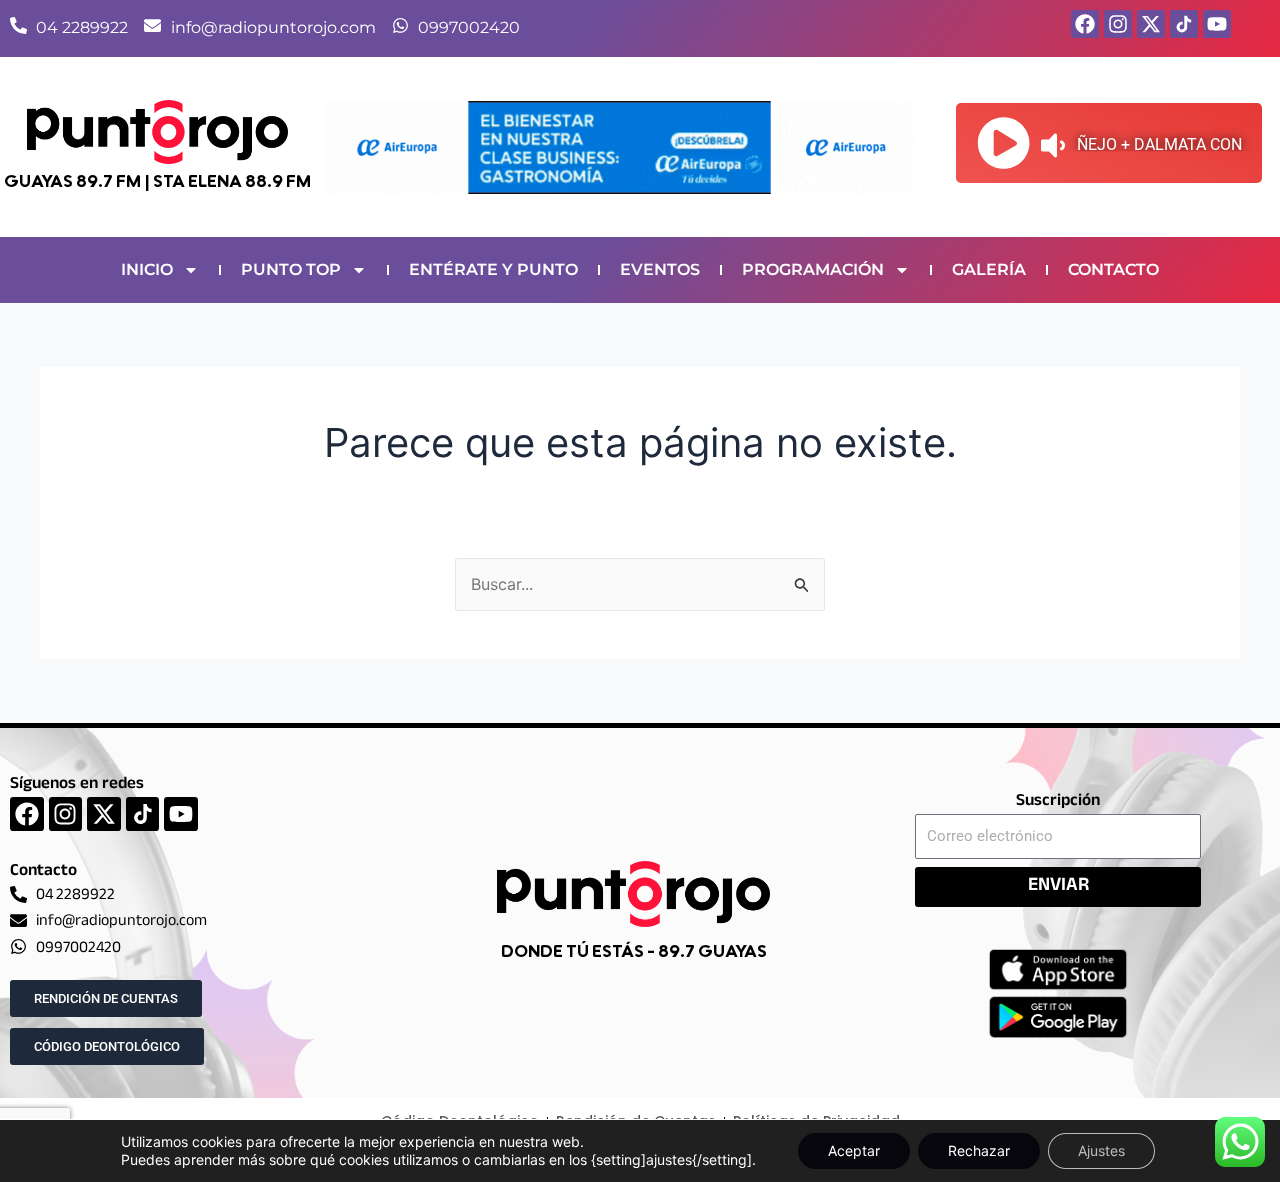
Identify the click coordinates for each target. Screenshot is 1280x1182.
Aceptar (854, 1150)
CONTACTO (1113, 269)
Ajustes (1101, 1150)
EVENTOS (660, 269)
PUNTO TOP (291, 269)
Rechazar (979, 1150)
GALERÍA (989, 269)
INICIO (147, 269)
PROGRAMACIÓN (813, 269)
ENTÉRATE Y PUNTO (493, 269)
